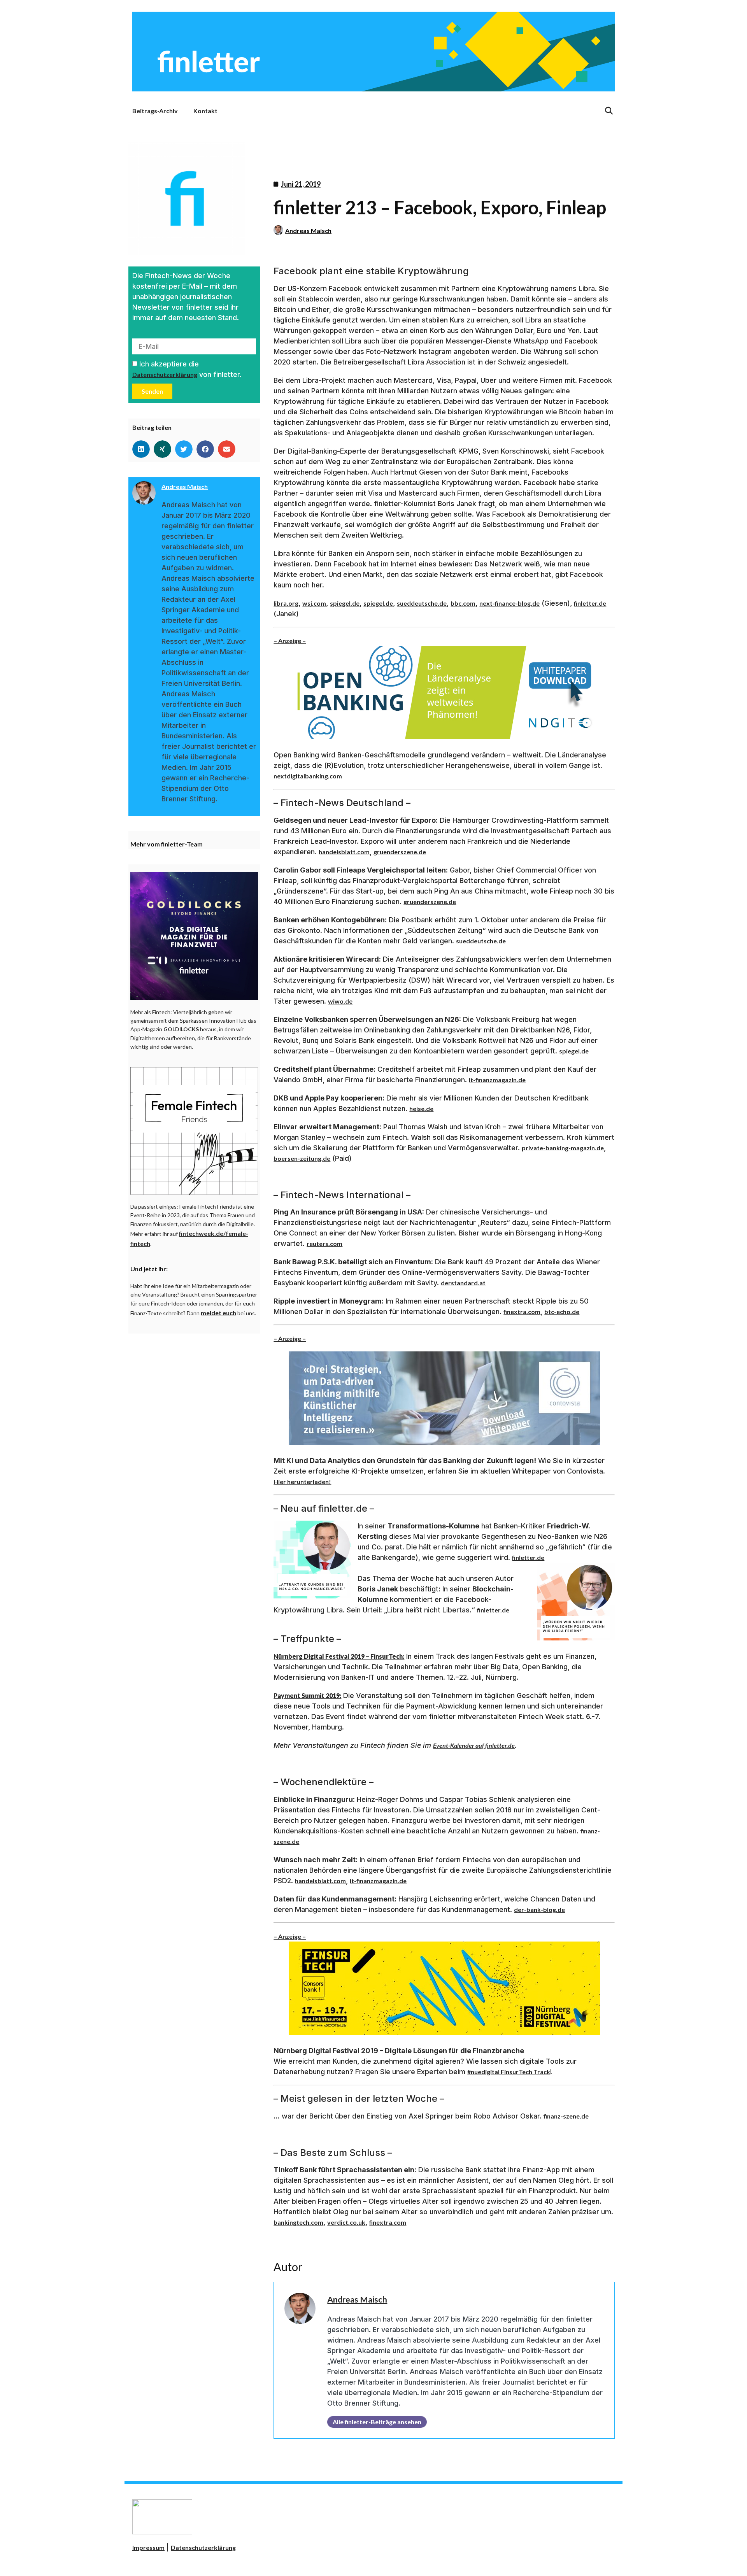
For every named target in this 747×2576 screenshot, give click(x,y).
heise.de (421, 1108)
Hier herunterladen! (302, 1482)
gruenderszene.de (400, 852)
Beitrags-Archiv (155, 111)
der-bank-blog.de (539, 1909)
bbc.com (463, 603)
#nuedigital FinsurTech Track (509, 2072)
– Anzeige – (290, 640)
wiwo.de (340, 1001)
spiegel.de (345, 603)
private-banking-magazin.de (563, 1148)
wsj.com (314, 603)
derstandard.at (463, 1283)
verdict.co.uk (346, 2222)
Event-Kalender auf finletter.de (474, 1745)
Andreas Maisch (308, 230)
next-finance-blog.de (509, 603)
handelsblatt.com (344, 852)
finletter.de (590, 603)
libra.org (286, 603)
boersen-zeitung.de (302, 1158)
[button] (141, 449)
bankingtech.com (298, 2222)
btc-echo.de (562, 1312)
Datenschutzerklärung (165, 374)
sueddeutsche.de (422, 603)
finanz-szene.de (566, 2116)
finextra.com (522, 1312)
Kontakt (205, 111)
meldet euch (218, 1313)
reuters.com (324, 1243)
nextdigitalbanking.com (308, 776)
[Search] (609, 111)
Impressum (148, 2547)
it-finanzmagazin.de (497, 1080)
